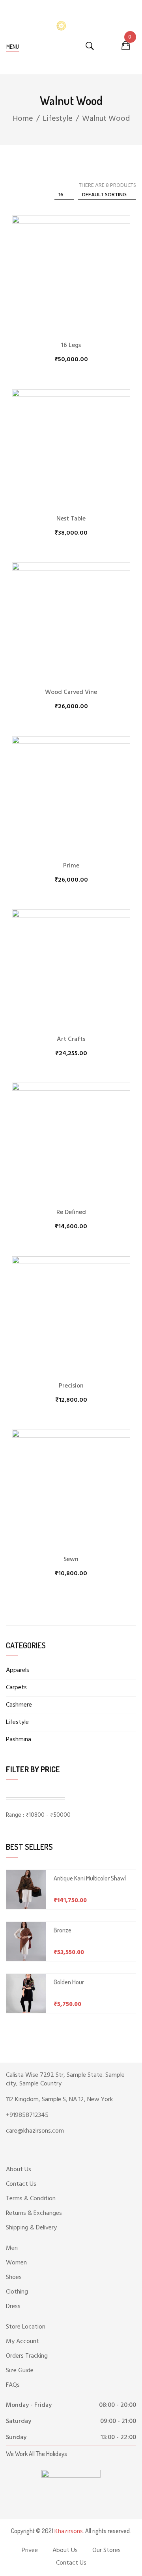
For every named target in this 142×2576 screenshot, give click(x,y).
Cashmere (19, 1705)
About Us (19, 2170)
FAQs (13, 2385)
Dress (13, 2307)
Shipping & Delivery (31, 2228)
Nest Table (71, 519)
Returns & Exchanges (34, 2213)
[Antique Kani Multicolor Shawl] (26, 1890)
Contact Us (21, 2184)
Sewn (71, 1559)
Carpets (16, 1688)
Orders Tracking (27, 2356)
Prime (71, 866)
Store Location (26, 2327)
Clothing (17, 2292)
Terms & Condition (31, 2199)
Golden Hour (69, 1982)
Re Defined (71, 1212)
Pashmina (19, 1740)
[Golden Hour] (26, 1993)
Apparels (18, 1670)
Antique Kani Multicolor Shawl (90, 1878)
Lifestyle (58, 119)
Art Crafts (71, 1039)
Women (16, 2263)
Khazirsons (69, 2532)
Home (23, 119)
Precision (71, 1386)
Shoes (14, 2277)
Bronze (63, 1930)
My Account (22, 2342)
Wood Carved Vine (71, 692)
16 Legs (71, 345)
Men (12, 2248)
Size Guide (20, 2371)
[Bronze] (26, 1941)
